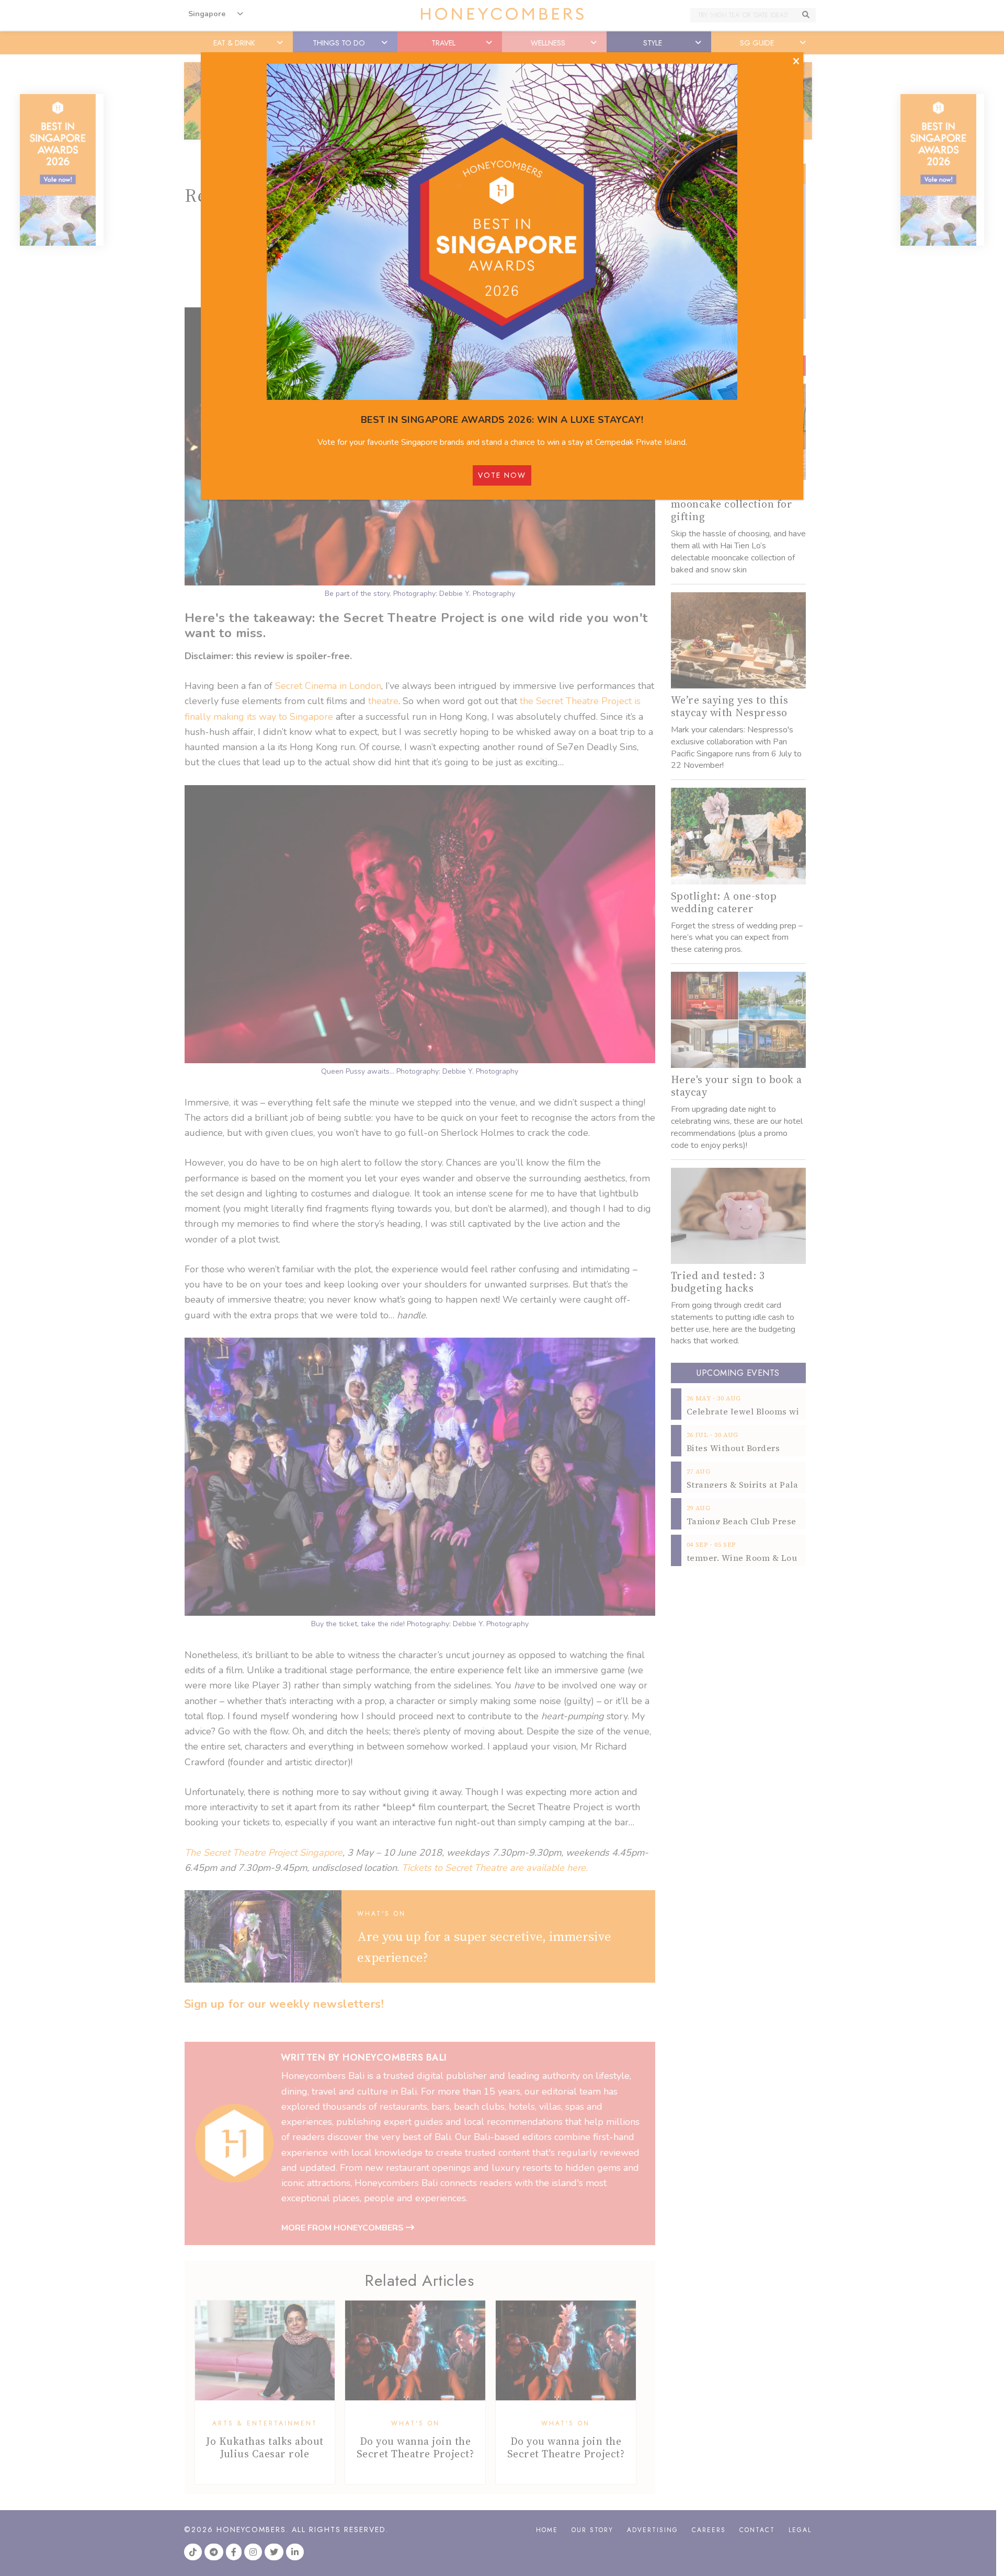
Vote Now (502, 475)
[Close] (796, 62)
